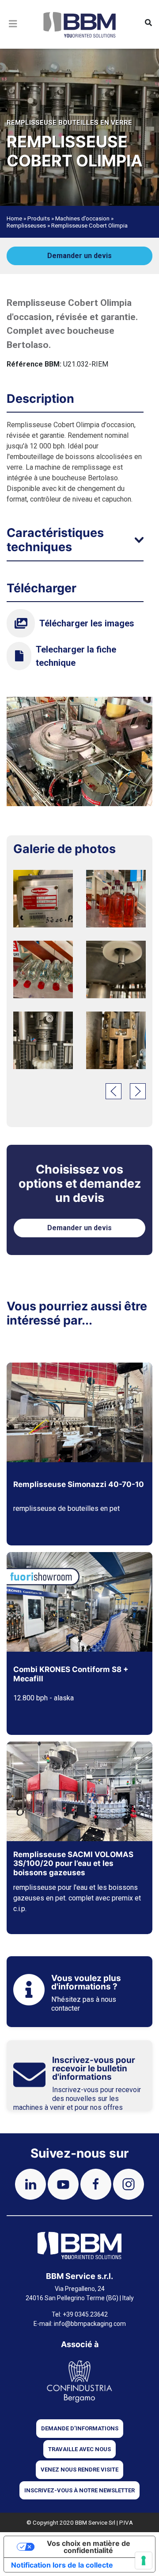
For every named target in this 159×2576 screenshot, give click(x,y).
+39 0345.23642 (85, 2314)
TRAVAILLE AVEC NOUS (79, 2449)
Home (14, 218)
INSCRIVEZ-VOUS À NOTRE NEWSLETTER (79, 2490)
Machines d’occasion (82, 218)
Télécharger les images (87, 623)
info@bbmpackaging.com (90, 2324)
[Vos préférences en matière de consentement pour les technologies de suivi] (144, 2561)
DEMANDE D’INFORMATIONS (80, 2428)
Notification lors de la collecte (62, 2565)
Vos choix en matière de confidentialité (89, 2547)
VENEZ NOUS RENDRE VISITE (79, 2470)
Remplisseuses (26, 225)
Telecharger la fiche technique (76, 656)
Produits (39, 218)
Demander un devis (79, 256)
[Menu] (13, 35)
